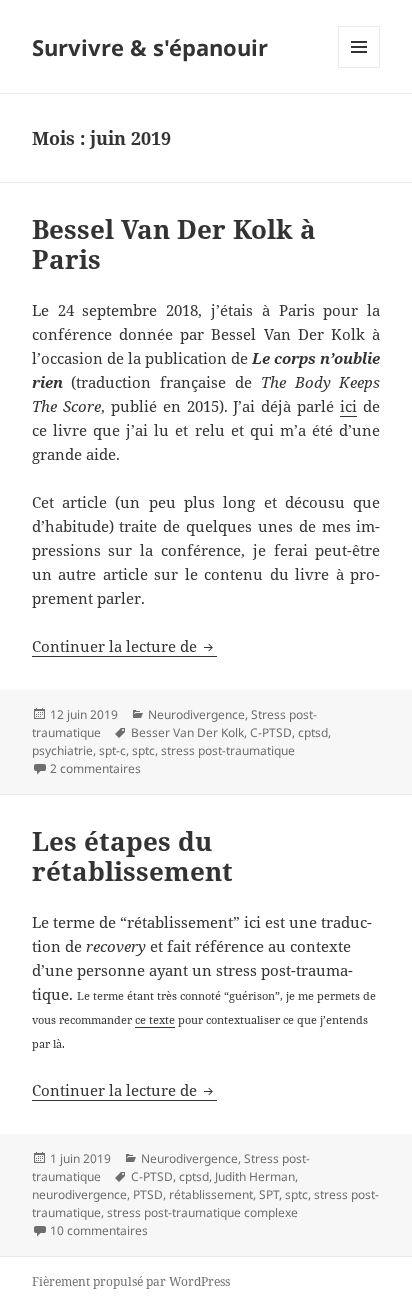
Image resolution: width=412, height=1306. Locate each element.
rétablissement (211, 1194)
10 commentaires (99, 1230)
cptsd (313, 732)
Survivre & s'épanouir (150, 47)
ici (348, 406)
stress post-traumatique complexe (202, 1212)
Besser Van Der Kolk (187, 732)
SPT (269, 1194)
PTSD (148, 1194)
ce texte (155, 1019)
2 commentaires (95, 768)
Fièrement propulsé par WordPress (131, 1281)
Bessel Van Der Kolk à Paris (174, 244)
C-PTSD (271, 732)
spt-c (112, 750)
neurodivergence (79, 1194)
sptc (143, 750)
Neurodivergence (196, 714)
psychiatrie (62, 750)
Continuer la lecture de (124, 646)
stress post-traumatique (228, 750)
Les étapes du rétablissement (132, 856)
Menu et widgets (359, 67)
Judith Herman (255, 1176)
